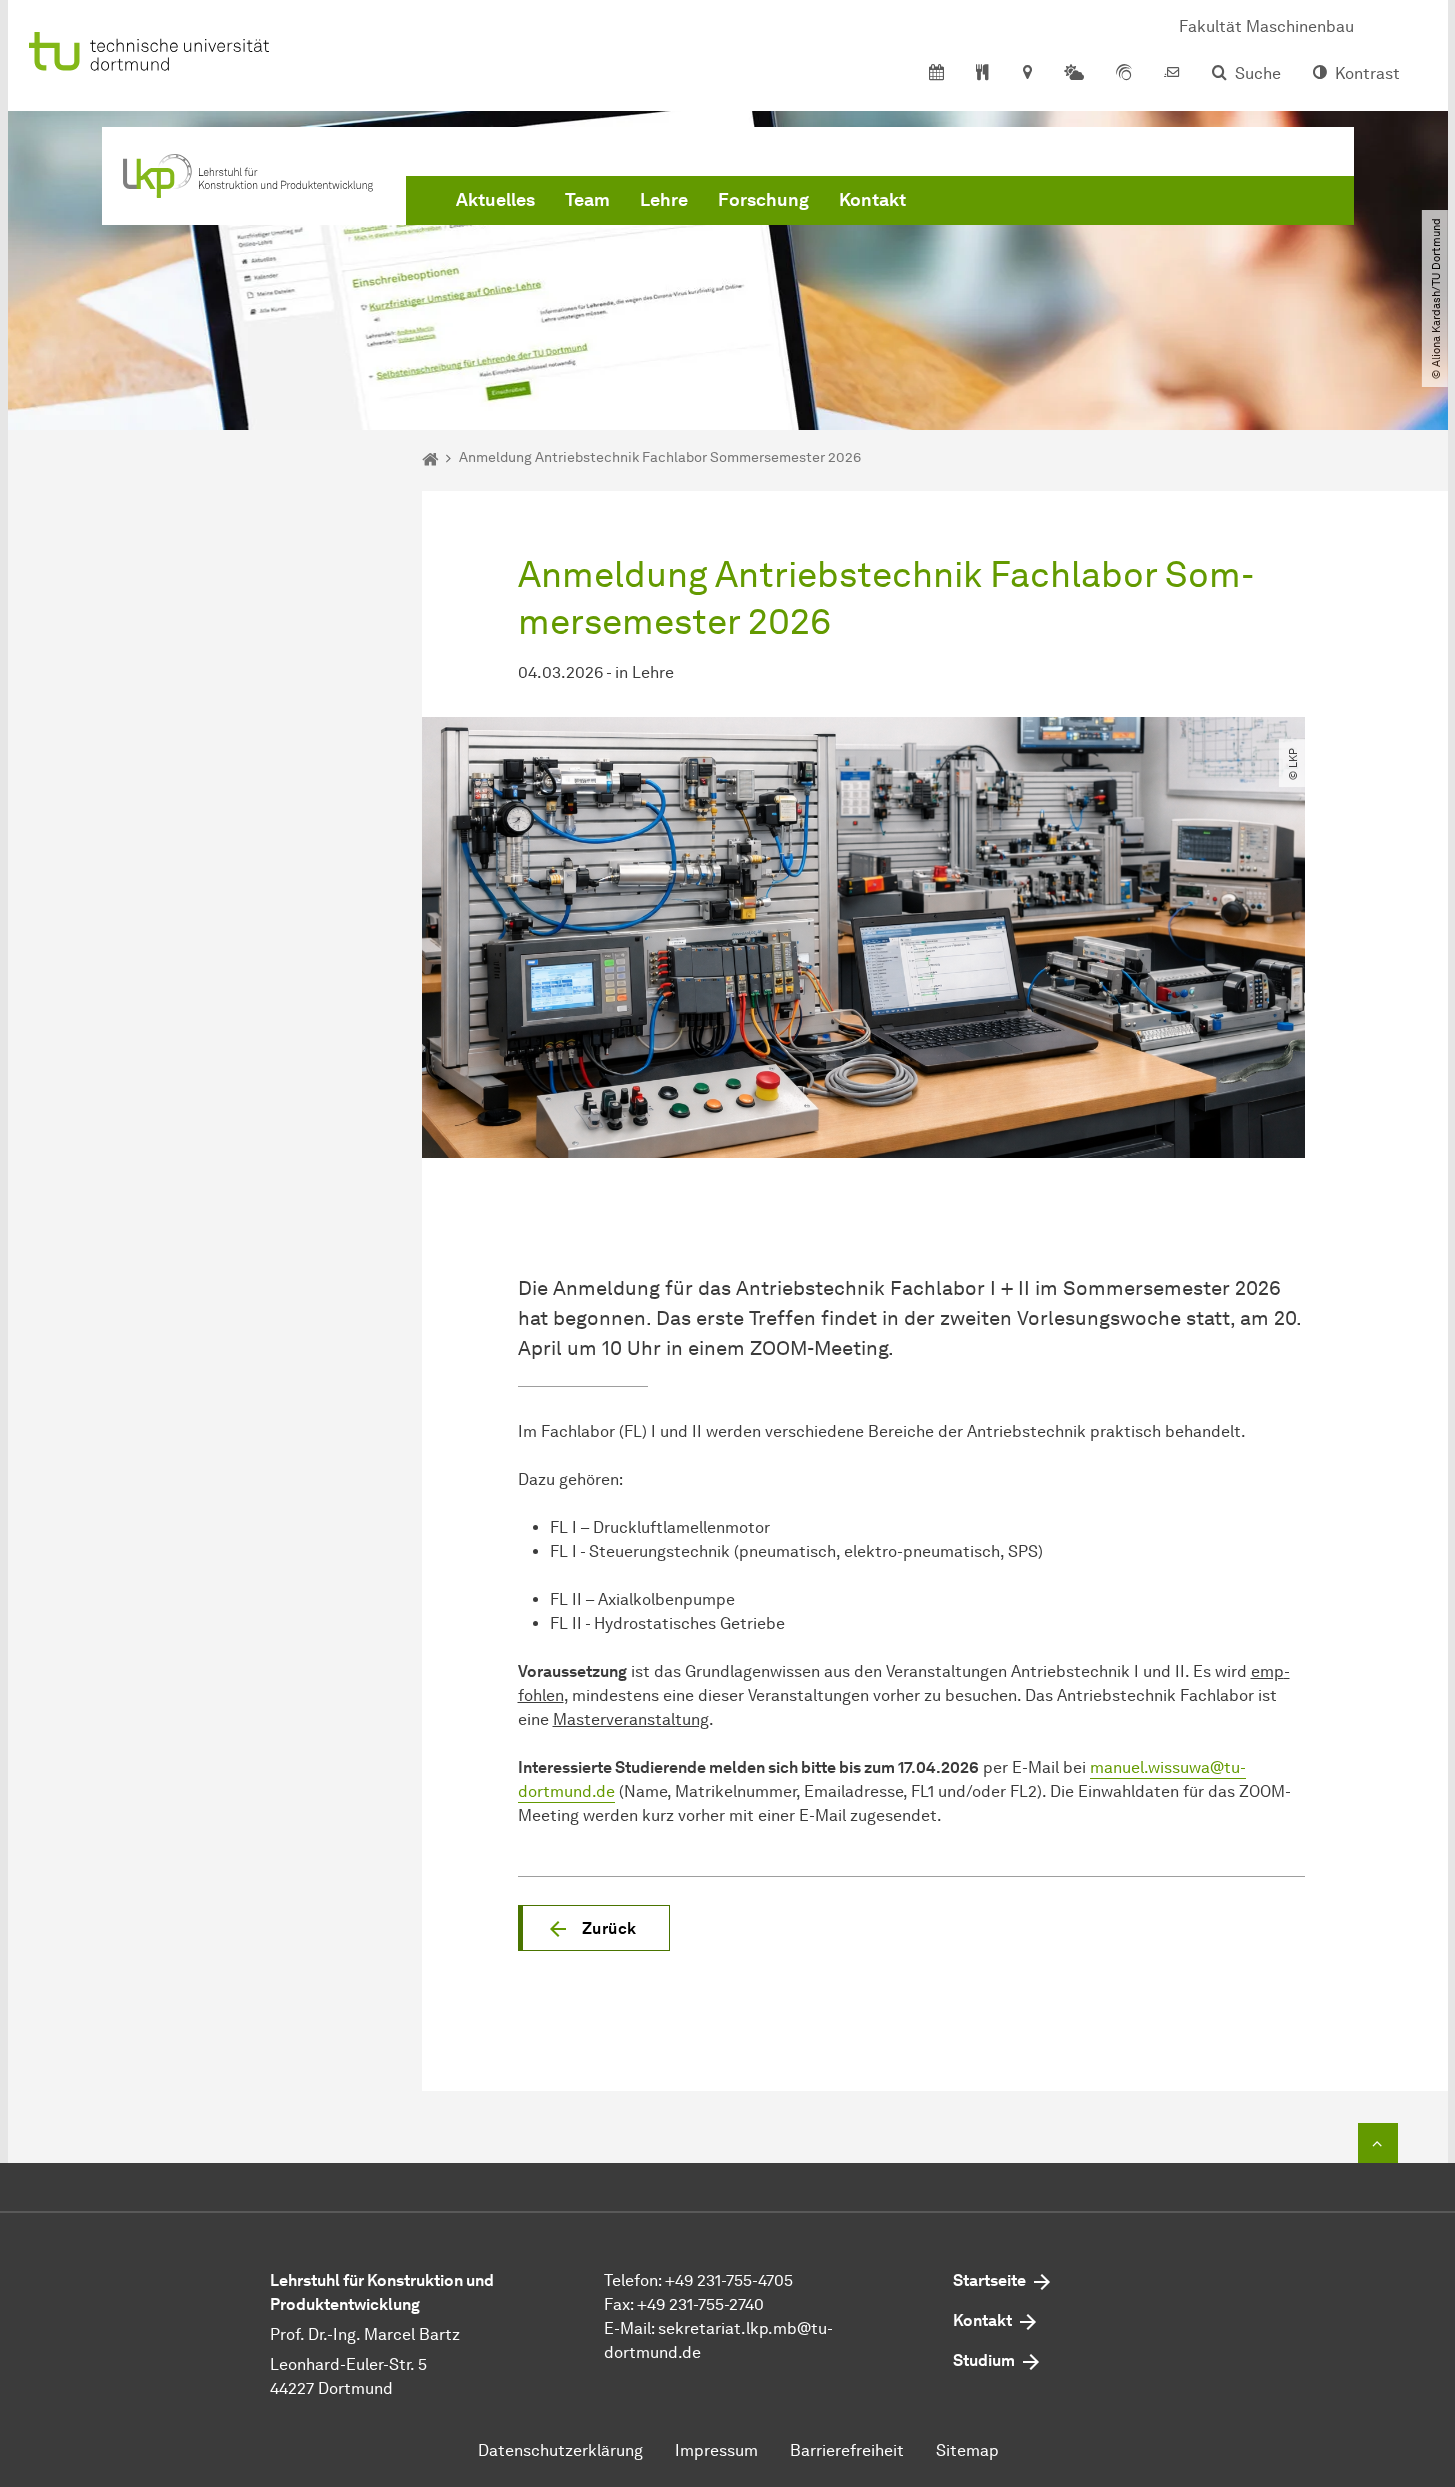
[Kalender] (936, 74)
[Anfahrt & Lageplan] (1026, 74)
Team (587, 200)
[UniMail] (1172, 74)
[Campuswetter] (1074, 74)
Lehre (664, 200)
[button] (594, 1928)
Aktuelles (495, 200)
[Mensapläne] (982, 74)
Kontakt (872, 200)
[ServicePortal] (1124, 74)
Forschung (763, 200)
